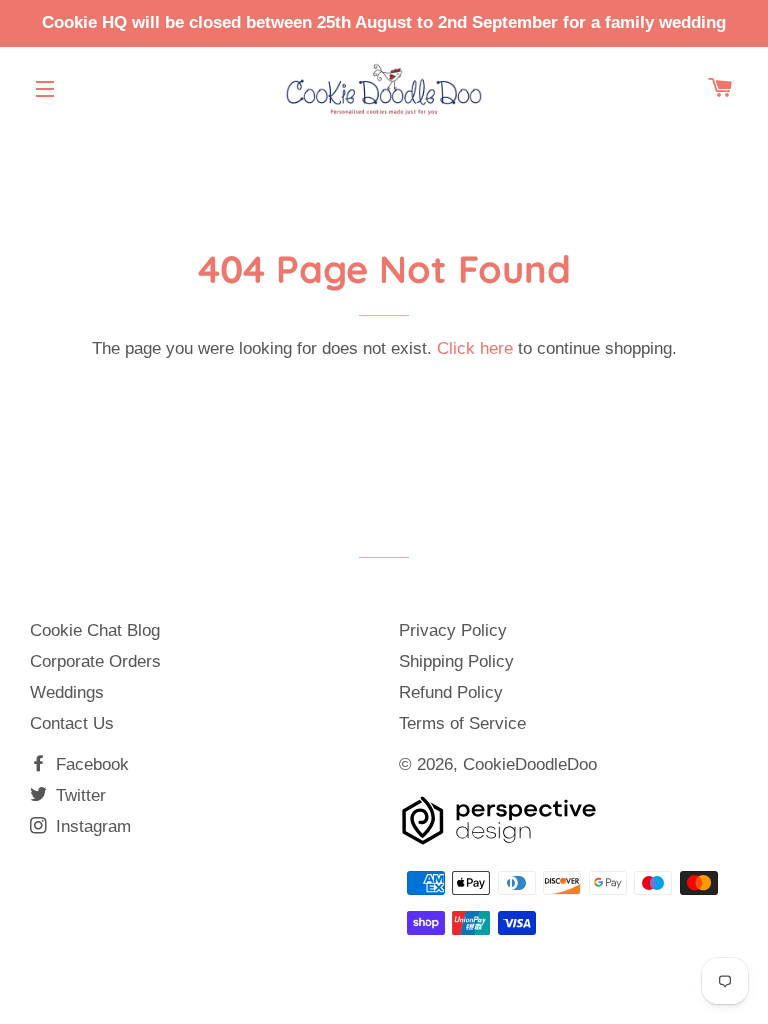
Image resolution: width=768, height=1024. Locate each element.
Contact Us (72, 723)
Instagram (91, 826)
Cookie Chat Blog (95, 630)
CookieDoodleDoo (530, 764)
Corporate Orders (95, 661)
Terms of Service (462, 723)
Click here (475, 348)
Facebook (90, 764)
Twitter (78, 795)
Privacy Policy (453, 630)
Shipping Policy (456, 661)
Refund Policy (451, 692)
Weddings (67, 692)
